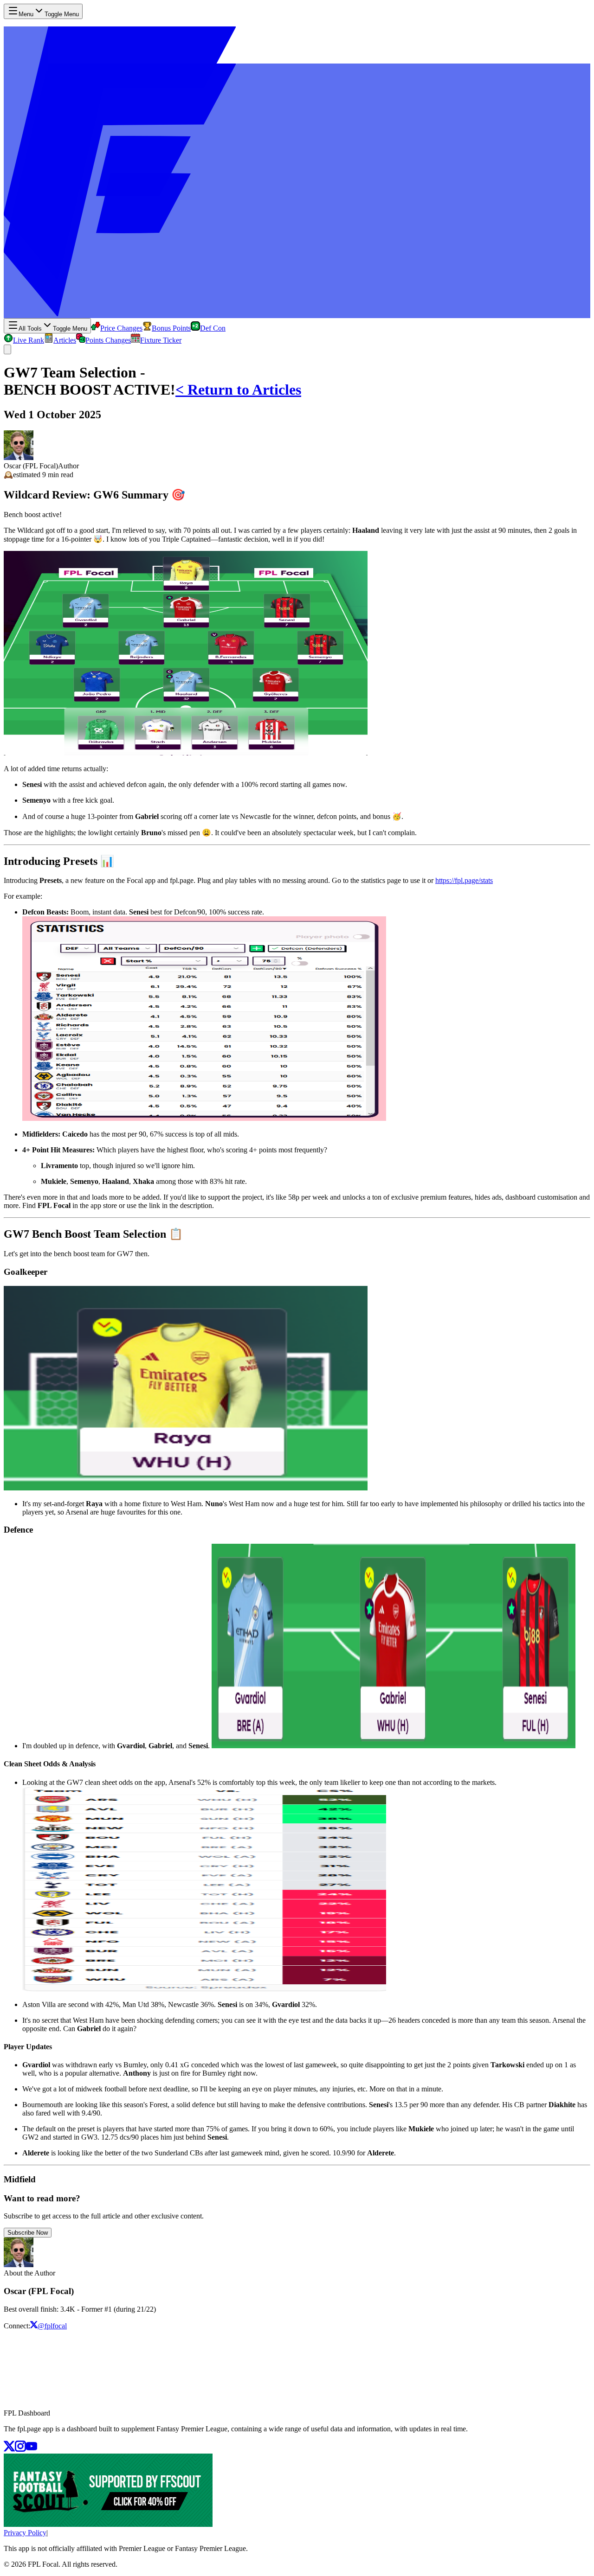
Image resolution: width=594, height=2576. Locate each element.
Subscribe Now (28, 2233)
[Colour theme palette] (7, 349)
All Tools (53, 329)
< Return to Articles (238, 390)
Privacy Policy (25, 2533)
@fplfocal (52, 2326)
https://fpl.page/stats (464, 880)
